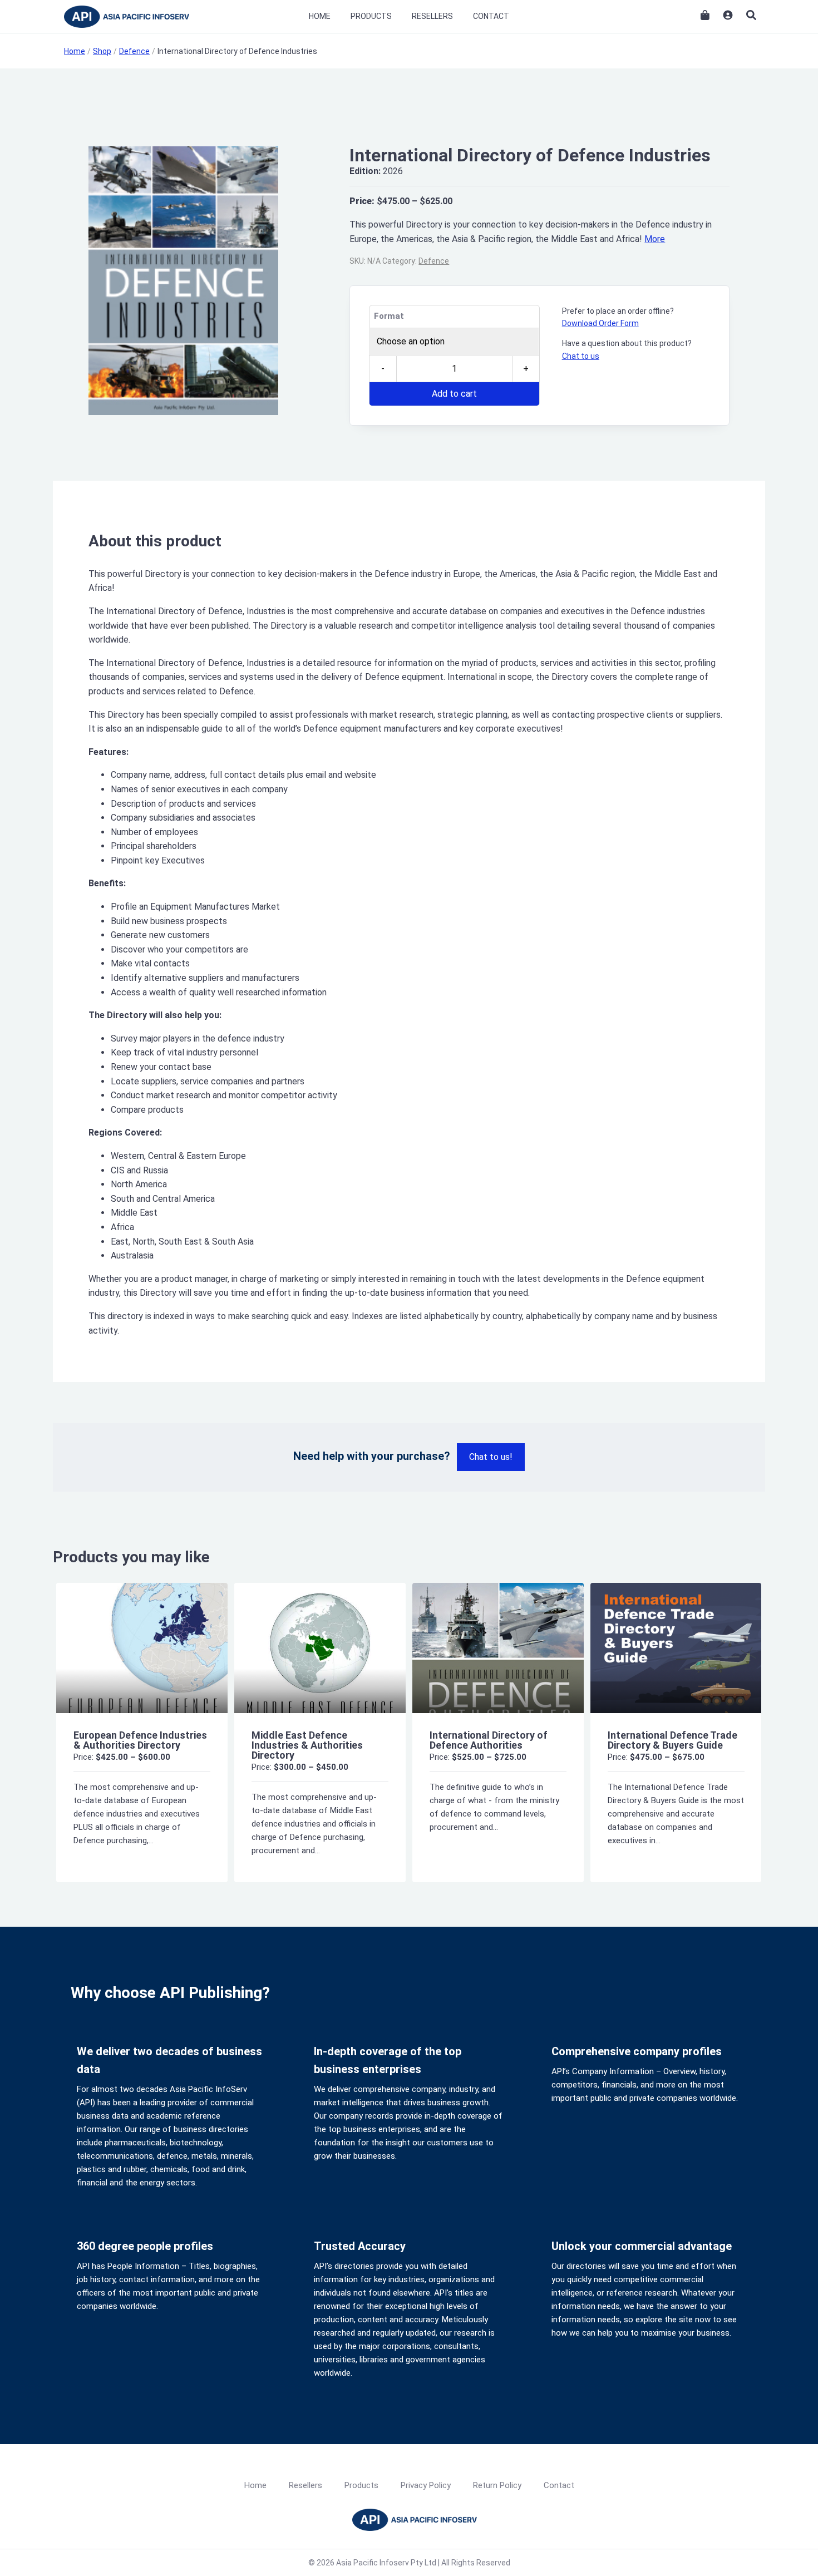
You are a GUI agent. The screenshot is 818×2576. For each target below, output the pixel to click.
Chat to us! (491, 1457)
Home (320, 16)
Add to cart (454, 394)
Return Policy (497, 2485)
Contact (491, 16)
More (655, 239)
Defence (434, 261)
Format (389, 316)
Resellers (432, 16)
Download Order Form (600, 323)
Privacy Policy (426, 2485)
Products (371, 16)
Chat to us (581, 356)
